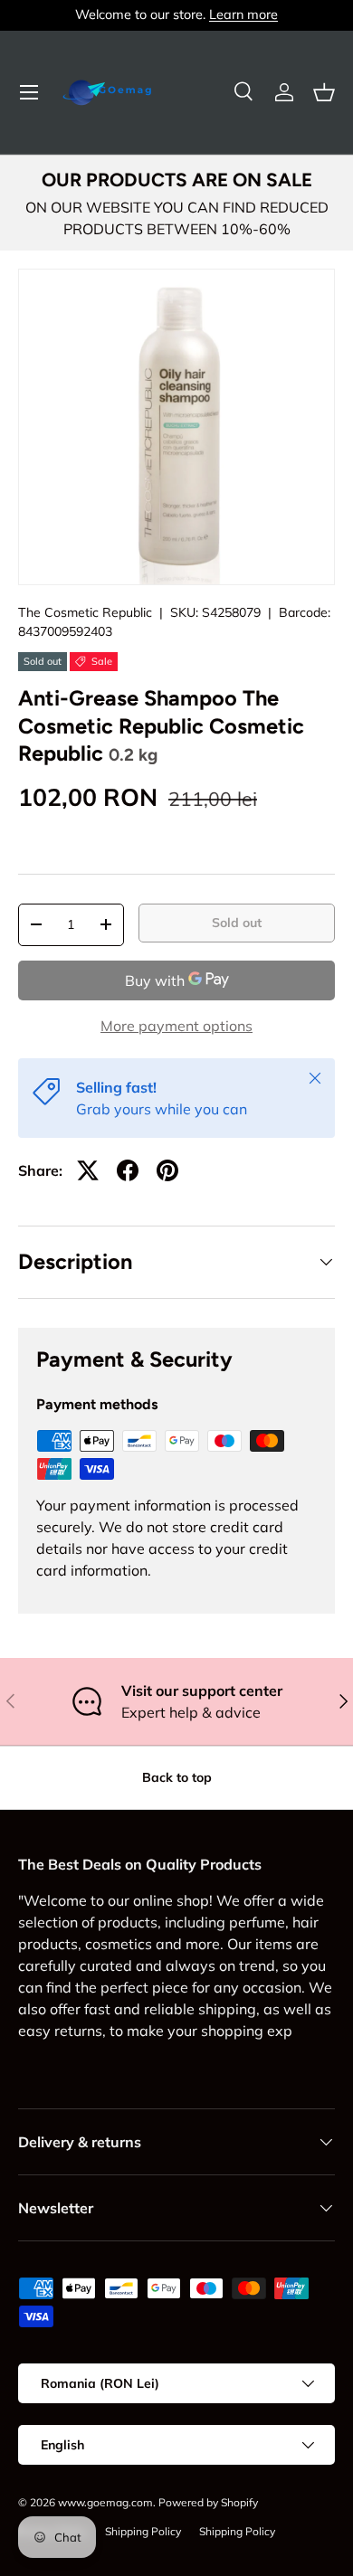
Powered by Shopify (208, 2502)
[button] (324, 92)
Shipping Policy (143, 2531)
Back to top (177, 1777)
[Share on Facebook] (128, 1170)
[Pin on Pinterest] (167, 1170)
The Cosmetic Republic (85, 612)
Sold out (237, 923)
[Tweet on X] (88, 1170)
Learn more (243, 14)
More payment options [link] (176, 1026)
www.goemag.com (105, 2502)
